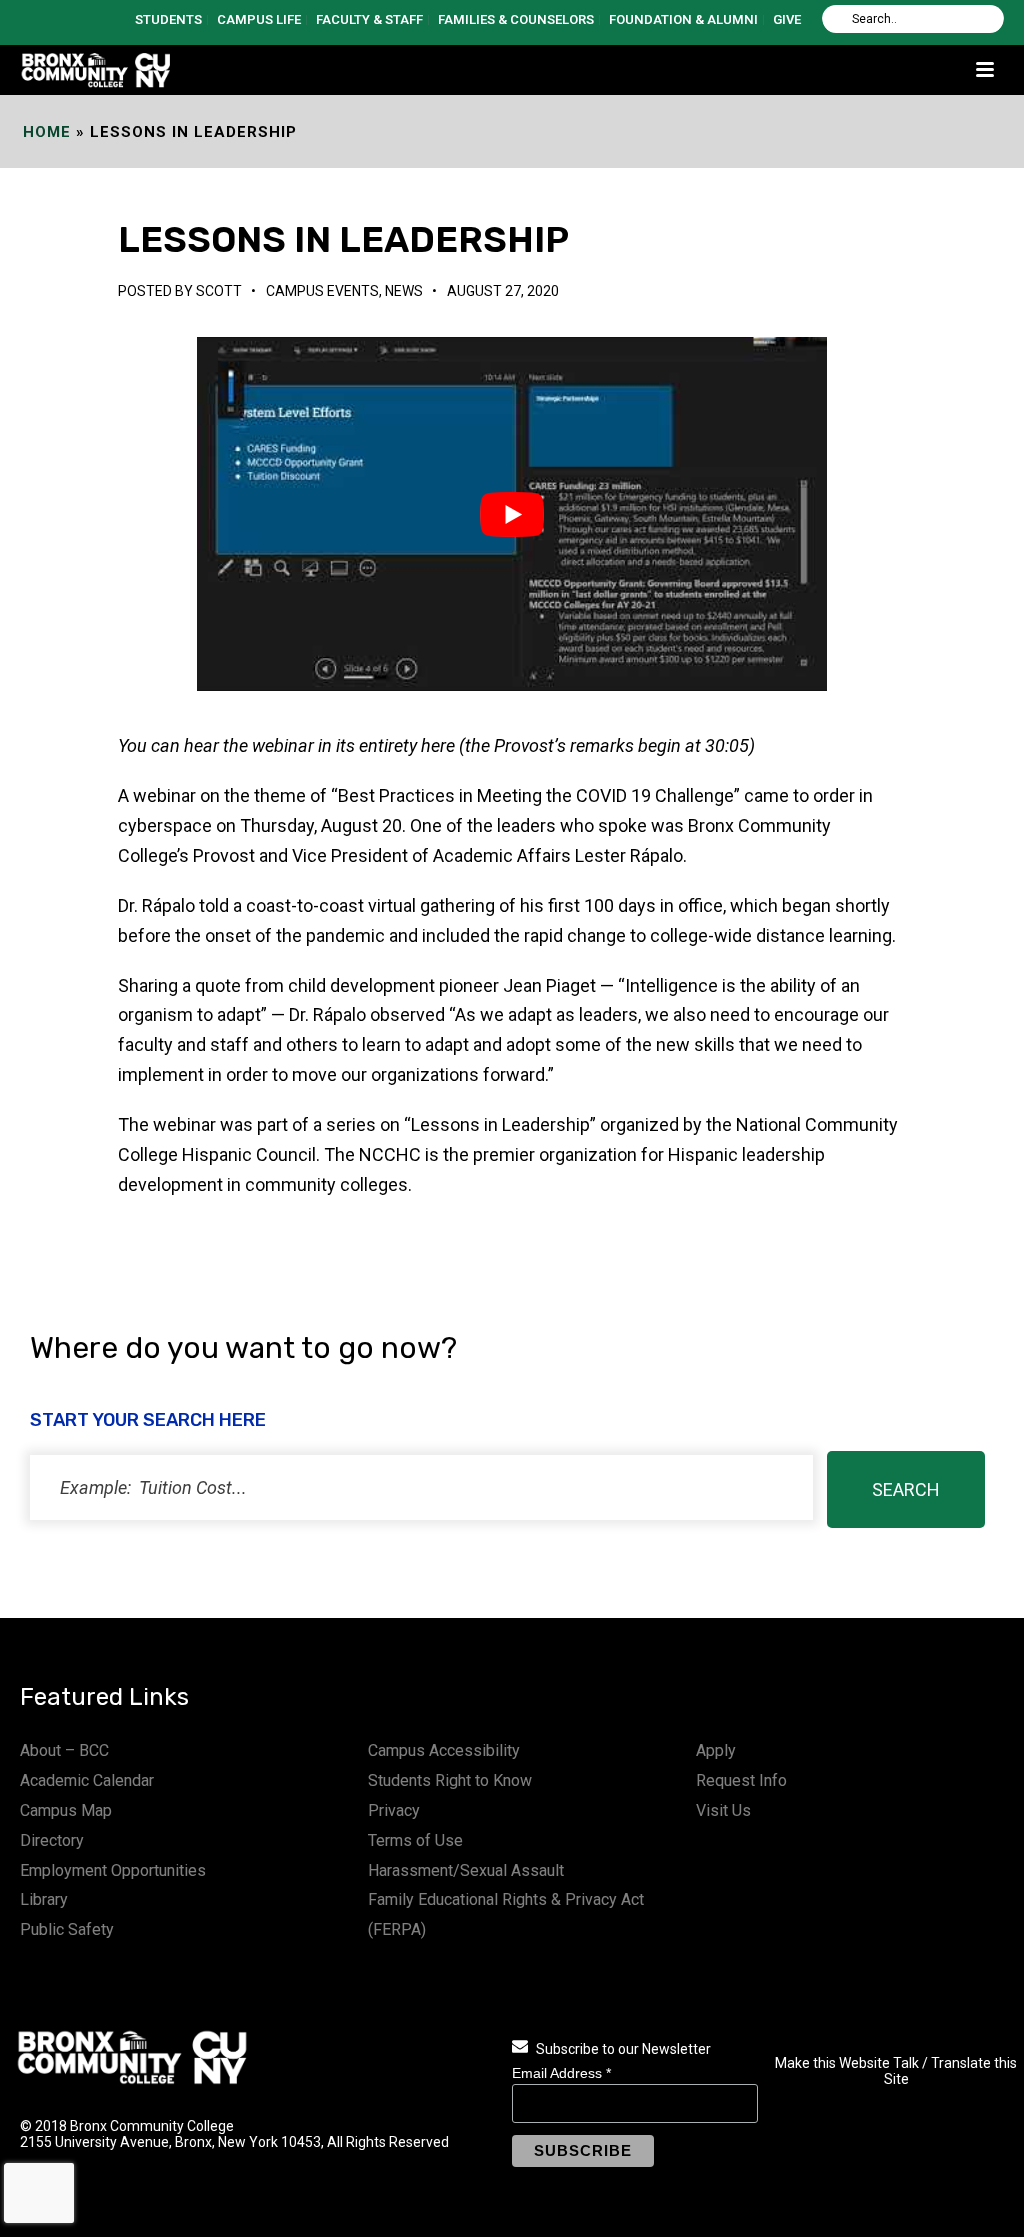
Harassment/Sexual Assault (466, 1870)
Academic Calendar (87, 1780)
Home (47, 132)
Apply (716, 1750)
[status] (421, 1487)
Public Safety (67, 1929)
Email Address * (561, 2073)
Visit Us (723, 1810)
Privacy (394, 1810)
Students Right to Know (450, 1780)
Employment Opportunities (113, 1870)
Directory (52, 1840)
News (404, 291)
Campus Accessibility (444, 1750)
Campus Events (322, 291)
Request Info (741, 1780)
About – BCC (64, 1750)
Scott (219, 291)
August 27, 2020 (503, 291)
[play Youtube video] (512, 514)
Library (44, 1899)
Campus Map (66, 1810)
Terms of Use (415, 1840)
